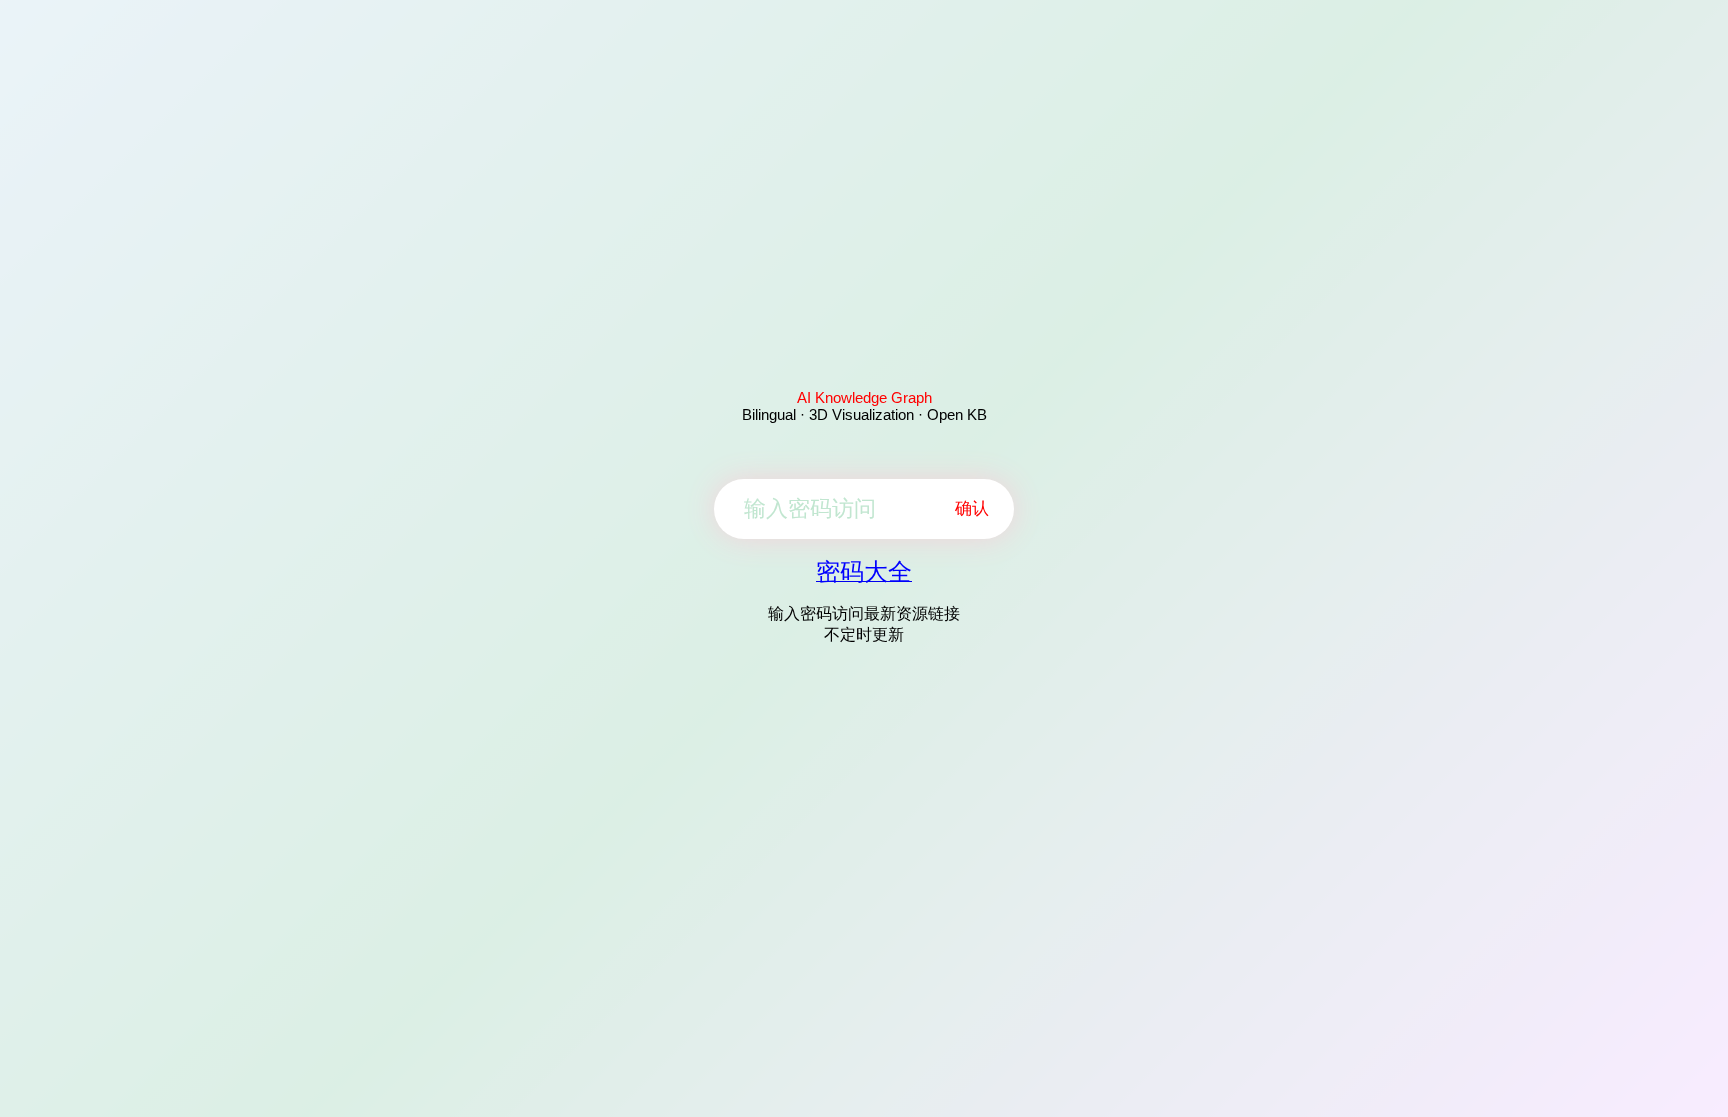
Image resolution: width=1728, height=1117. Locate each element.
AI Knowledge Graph (864, 397)
